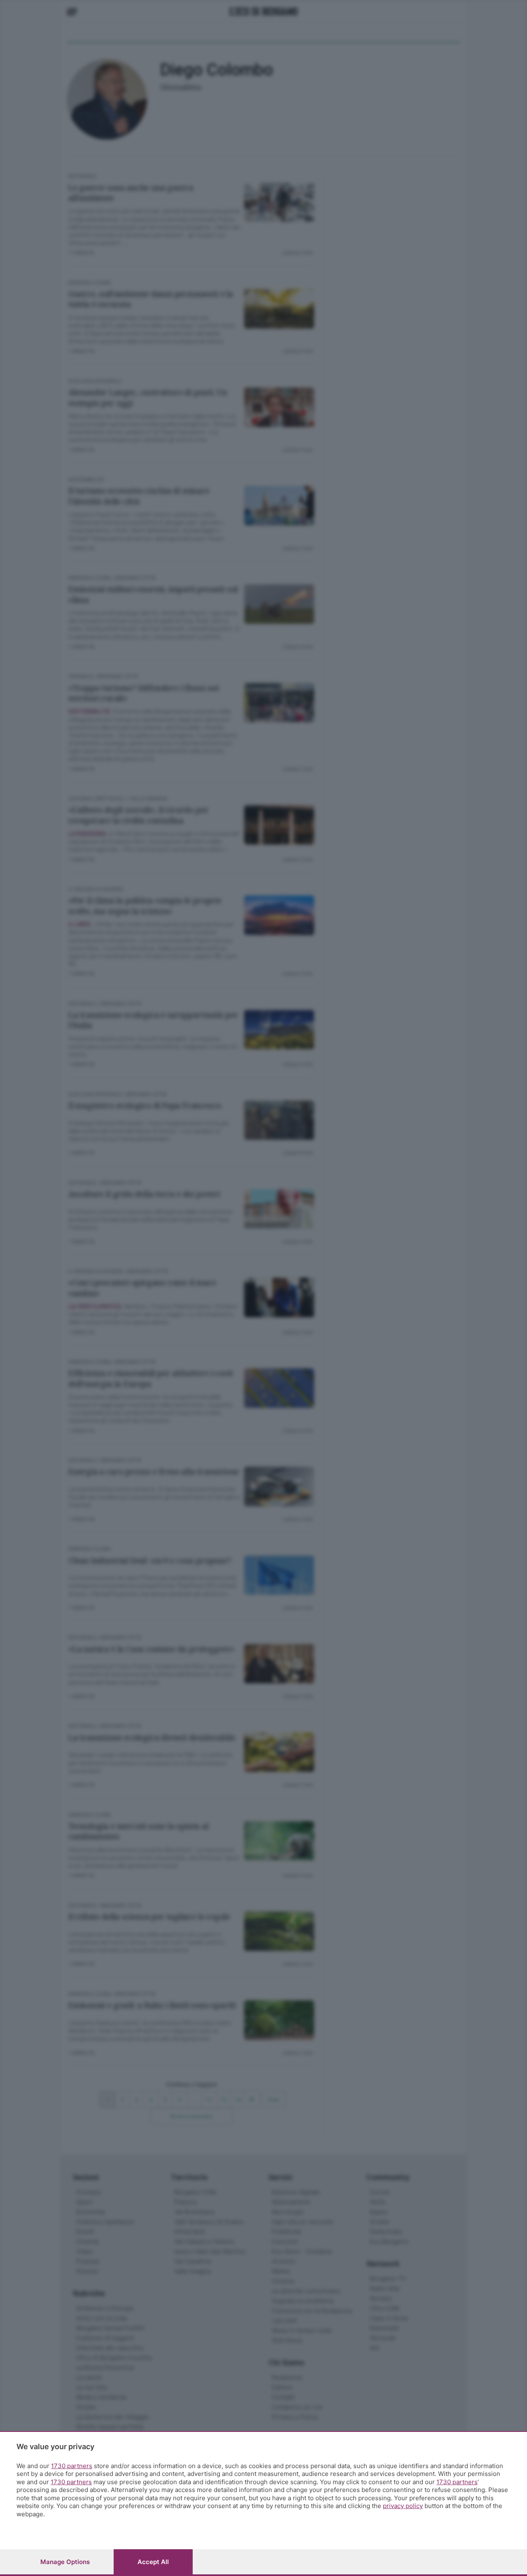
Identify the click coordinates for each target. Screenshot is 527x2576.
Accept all (153, 2562)
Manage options (65, 2562)
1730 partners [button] (72, 2466)
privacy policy (403, 2506)
